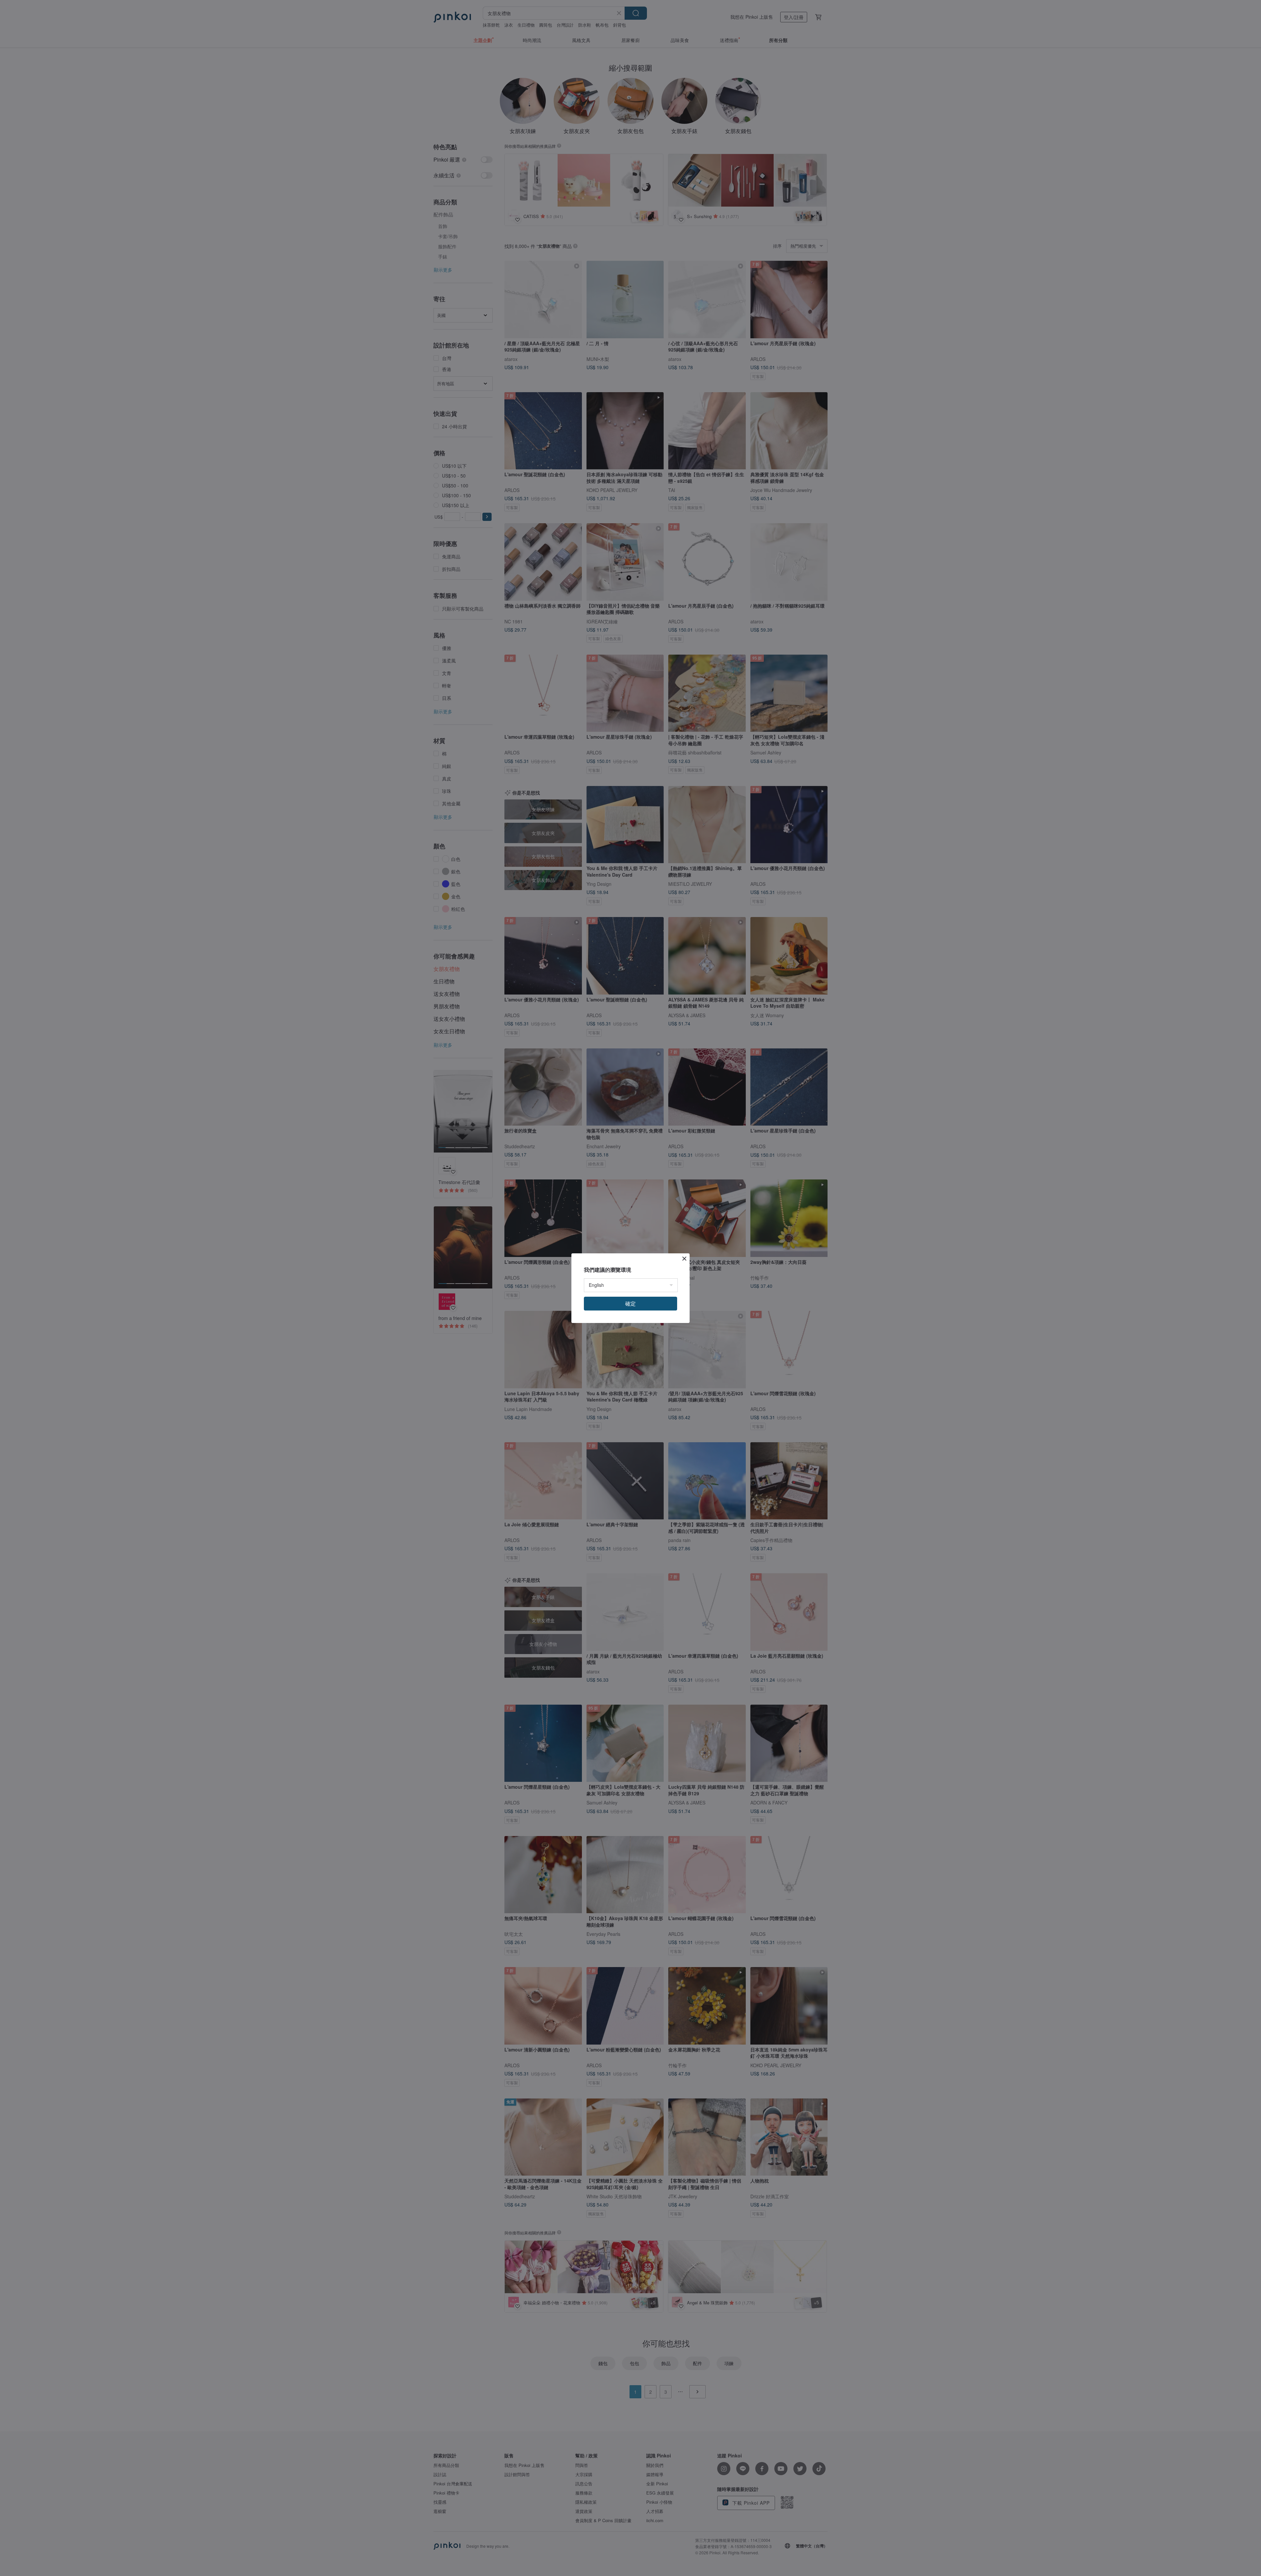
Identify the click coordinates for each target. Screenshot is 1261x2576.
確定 (630, 1303)
